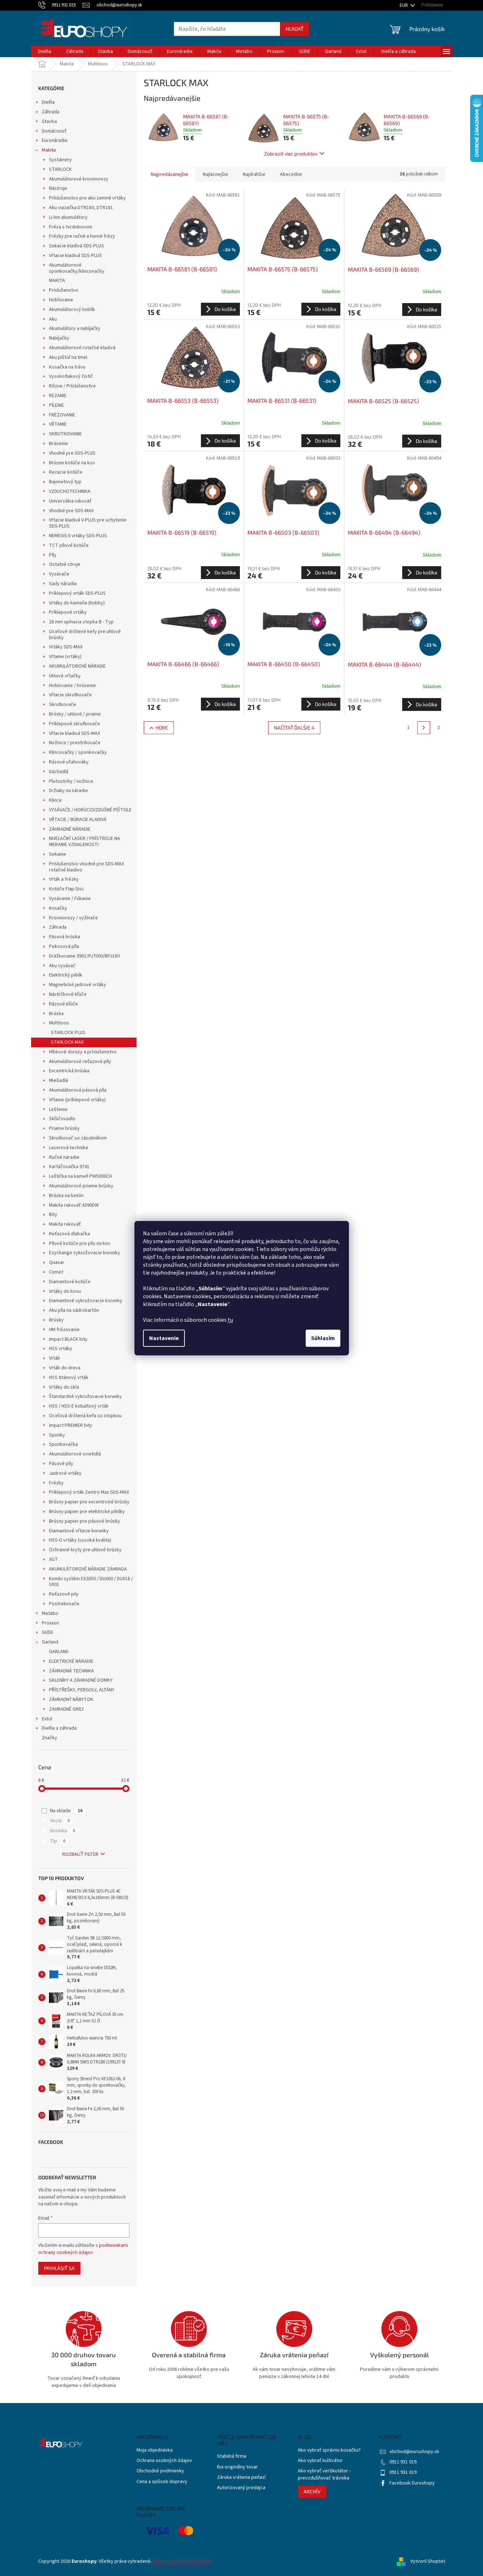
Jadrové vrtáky (65, 1473)
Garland (50, 1642)
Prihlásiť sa (59, 2268)
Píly (53, 555)
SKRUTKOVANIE (65, 434)
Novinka (63, 1831)
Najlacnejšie (215, 174)
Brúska (56, 1014)
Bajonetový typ (65, 482)
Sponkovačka (63, 1444)
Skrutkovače (63, 704)
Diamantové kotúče (70, 1282)
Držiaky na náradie (68, 791)
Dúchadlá (59, 772)
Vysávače (59, 574)
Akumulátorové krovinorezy (79, 179)
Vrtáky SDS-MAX (66, 647)
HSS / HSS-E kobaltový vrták (79, 1406)
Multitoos (59, 1023)
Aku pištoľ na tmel (68, 357)
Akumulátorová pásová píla (78, 1090)
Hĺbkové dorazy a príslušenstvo (83, 1052)
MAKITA (57, 281)
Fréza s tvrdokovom (71, 227)
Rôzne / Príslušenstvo (72, 386)
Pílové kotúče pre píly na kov (80, 1243)
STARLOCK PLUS (68, 1033)
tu (230, 1320)
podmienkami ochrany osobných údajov (83, 2249)
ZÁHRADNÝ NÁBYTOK (71, 1700)
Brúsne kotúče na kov (72, 463)
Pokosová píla (64, 946)
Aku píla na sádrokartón (74, 1310)
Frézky (56, 1483)
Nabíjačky (59, 338)
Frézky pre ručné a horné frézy (82, 236)
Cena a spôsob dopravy (162, 2482)
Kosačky (58, 908)
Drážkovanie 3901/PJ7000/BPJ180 (84, 956)
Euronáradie (55, 140)
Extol (47, 1719)
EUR (404, 5)
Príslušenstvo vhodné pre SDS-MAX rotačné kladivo (87, 867)
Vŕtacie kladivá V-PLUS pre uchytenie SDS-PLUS (88, 523)
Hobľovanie (61, 300)
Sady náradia (63, 584)
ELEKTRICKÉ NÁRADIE (71, 1661)
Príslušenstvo (64, 290)
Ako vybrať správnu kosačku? (329, 2450)
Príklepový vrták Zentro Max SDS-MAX (89, 1492)
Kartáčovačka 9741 (69, 1167)
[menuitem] (45, 51)
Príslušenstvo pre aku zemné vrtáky (87, 198)
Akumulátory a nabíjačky (75, 328)
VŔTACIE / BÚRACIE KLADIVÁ (78, 820)
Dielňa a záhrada (59, 1728)
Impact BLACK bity (68, 1339)
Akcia (60, 1821)
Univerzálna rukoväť (70, 501)
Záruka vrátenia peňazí (241, 2478)
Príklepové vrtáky (68, 612)
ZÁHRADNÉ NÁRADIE (70, 829)
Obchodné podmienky (160, 2471)
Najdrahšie (254, 174)
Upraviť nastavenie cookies (182, 2561)
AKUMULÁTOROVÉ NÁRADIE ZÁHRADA (88, 1569)
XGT (53, 1559)
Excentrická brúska (69, 1071)
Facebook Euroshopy (412, 2483)
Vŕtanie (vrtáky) (65, 657)
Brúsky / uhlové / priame (75, 714)
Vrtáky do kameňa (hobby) (77, 603)
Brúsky (56, 1320)
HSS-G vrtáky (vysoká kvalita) (80, 1540)
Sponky (57, 1435)
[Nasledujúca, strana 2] (424, 728)
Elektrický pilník (66, 975)
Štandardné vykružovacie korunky (85, 1396)
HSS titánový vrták (69, 1378)
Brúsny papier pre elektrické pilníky (87, 1512)
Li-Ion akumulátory (68, 217)
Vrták (55, 1358)
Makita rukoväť (65, 1224)
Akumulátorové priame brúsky (81, 1186)
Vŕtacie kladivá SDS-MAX (75, 733)
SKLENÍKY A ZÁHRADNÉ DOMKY (81, 1680)
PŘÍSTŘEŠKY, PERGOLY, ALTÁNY (82, 1690)
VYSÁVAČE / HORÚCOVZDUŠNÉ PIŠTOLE (90, 810)
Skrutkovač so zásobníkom (78, 1138)
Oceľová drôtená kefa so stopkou (85, 1416)
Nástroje (58, 188)
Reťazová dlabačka (70, 1234)
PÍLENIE (56, 405)
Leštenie (58, 1109)
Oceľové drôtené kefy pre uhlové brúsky (85, 635)
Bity (53, 1215)
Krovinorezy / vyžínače (73, 918)
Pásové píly (61, 1464)
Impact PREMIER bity (71, 1425)
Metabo (50, 1613)
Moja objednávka (155, 2450)
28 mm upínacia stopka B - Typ (81, 622)
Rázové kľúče (63, 1004)
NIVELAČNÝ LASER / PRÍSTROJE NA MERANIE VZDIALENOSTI (85, 842)
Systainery (60, 160)
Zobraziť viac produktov (291, 154)
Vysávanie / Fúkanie (70, 899)
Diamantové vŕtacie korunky (79, 1531)
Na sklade (66, 1811)
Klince (55, 800)
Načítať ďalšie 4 (294, 728)
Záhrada (51, 112)
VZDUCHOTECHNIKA (70, 491)
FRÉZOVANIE (62, 415)
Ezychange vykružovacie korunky (85, 1253)
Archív (312, 2491)
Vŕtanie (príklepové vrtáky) (77, 1100)
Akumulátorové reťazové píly (80, 1062)
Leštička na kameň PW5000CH (80, 1176)
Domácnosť (54, 131)
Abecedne (291, 174)
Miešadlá (58, 1081)
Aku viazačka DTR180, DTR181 (81, 208)
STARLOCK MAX (67, 1042)
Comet (56, 1272)
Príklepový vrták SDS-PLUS (77, 593)
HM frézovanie (64, 1330)
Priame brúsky (64, 1128)
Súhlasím (323, 1338)
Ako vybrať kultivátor (320, 2461)
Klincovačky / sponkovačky (78, 752)
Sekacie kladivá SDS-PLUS (77, 246)
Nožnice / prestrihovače (75, 743)
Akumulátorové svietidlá (75, 1454)
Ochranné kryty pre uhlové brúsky (85, 1550)
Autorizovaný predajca (241, 2488)
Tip (58, 1841)
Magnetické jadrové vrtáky (78, 985)
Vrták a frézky (64, 879)
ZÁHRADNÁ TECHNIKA (72, 1671)
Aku (53, 319)
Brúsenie (58, 444)
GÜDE (48, 1632)
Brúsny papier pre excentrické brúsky (89, 1502)
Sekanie (58, 854)
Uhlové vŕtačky (65, 676)
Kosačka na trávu (67, 367)
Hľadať (295, 29)
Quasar (57, 1262)
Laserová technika (68, 1148)
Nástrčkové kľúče (68, 994)
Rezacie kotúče (66, 472)
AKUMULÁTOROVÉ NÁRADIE (77, 666)
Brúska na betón (66, 1196)
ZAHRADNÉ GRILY (66, 1709)
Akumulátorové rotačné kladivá (82, 348)
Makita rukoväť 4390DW (74, 1205)
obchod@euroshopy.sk (414, 2452)
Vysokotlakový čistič (71, 376)
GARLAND (59, 1652)
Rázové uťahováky (69, 762)
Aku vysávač (62, 966)
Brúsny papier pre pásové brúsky (85, 1521)
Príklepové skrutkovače (75, 724)
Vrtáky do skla (64, 1387)
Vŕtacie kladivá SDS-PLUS (75, 256)
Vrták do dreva (65, 1368)
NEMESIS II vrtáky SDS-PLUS (78, 536)
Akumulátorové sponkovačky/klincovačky (77, 268)
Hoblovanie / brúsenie (72, 686)
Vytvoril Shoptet (428, 2561)
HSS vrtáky (61, 1349)
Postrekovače (64, 1604)
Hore (162, 728)
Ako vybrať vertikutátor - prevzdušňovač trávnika (324, 2474)
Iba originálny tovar (237, 2467)
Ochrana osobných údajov (164, 2461)
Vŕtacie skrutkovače (70, 695)
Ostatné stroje (65, 564)
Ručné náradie (64, 1157)
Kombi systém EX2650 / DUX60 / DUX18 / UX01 (91, 1582)
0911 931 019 (403, 2462)
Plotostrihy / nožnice (71, 781)
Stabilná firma (232, 2456)
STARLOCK (60, 169)
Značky (50, 1738)
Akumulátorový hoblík (72, 310)
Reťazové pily (64, 1594)
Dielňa (48, 102)
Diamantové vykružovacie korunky (86, 1301)
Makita (49, 150)
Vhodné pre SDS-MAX (71, 511)
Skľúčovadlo (62, 1119)
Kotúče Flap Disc (67, 889)
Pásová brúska (65, 937)
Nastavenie (164, 1338)
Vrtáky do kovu (65, 1291)
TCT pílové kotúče (69, 545)
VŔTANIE (58, 424)
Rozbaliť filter (80, 1854)
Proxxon (50, 1623)
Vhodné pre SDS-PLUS (72, 453)
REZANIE (58, 396)
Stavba (49, 122)
